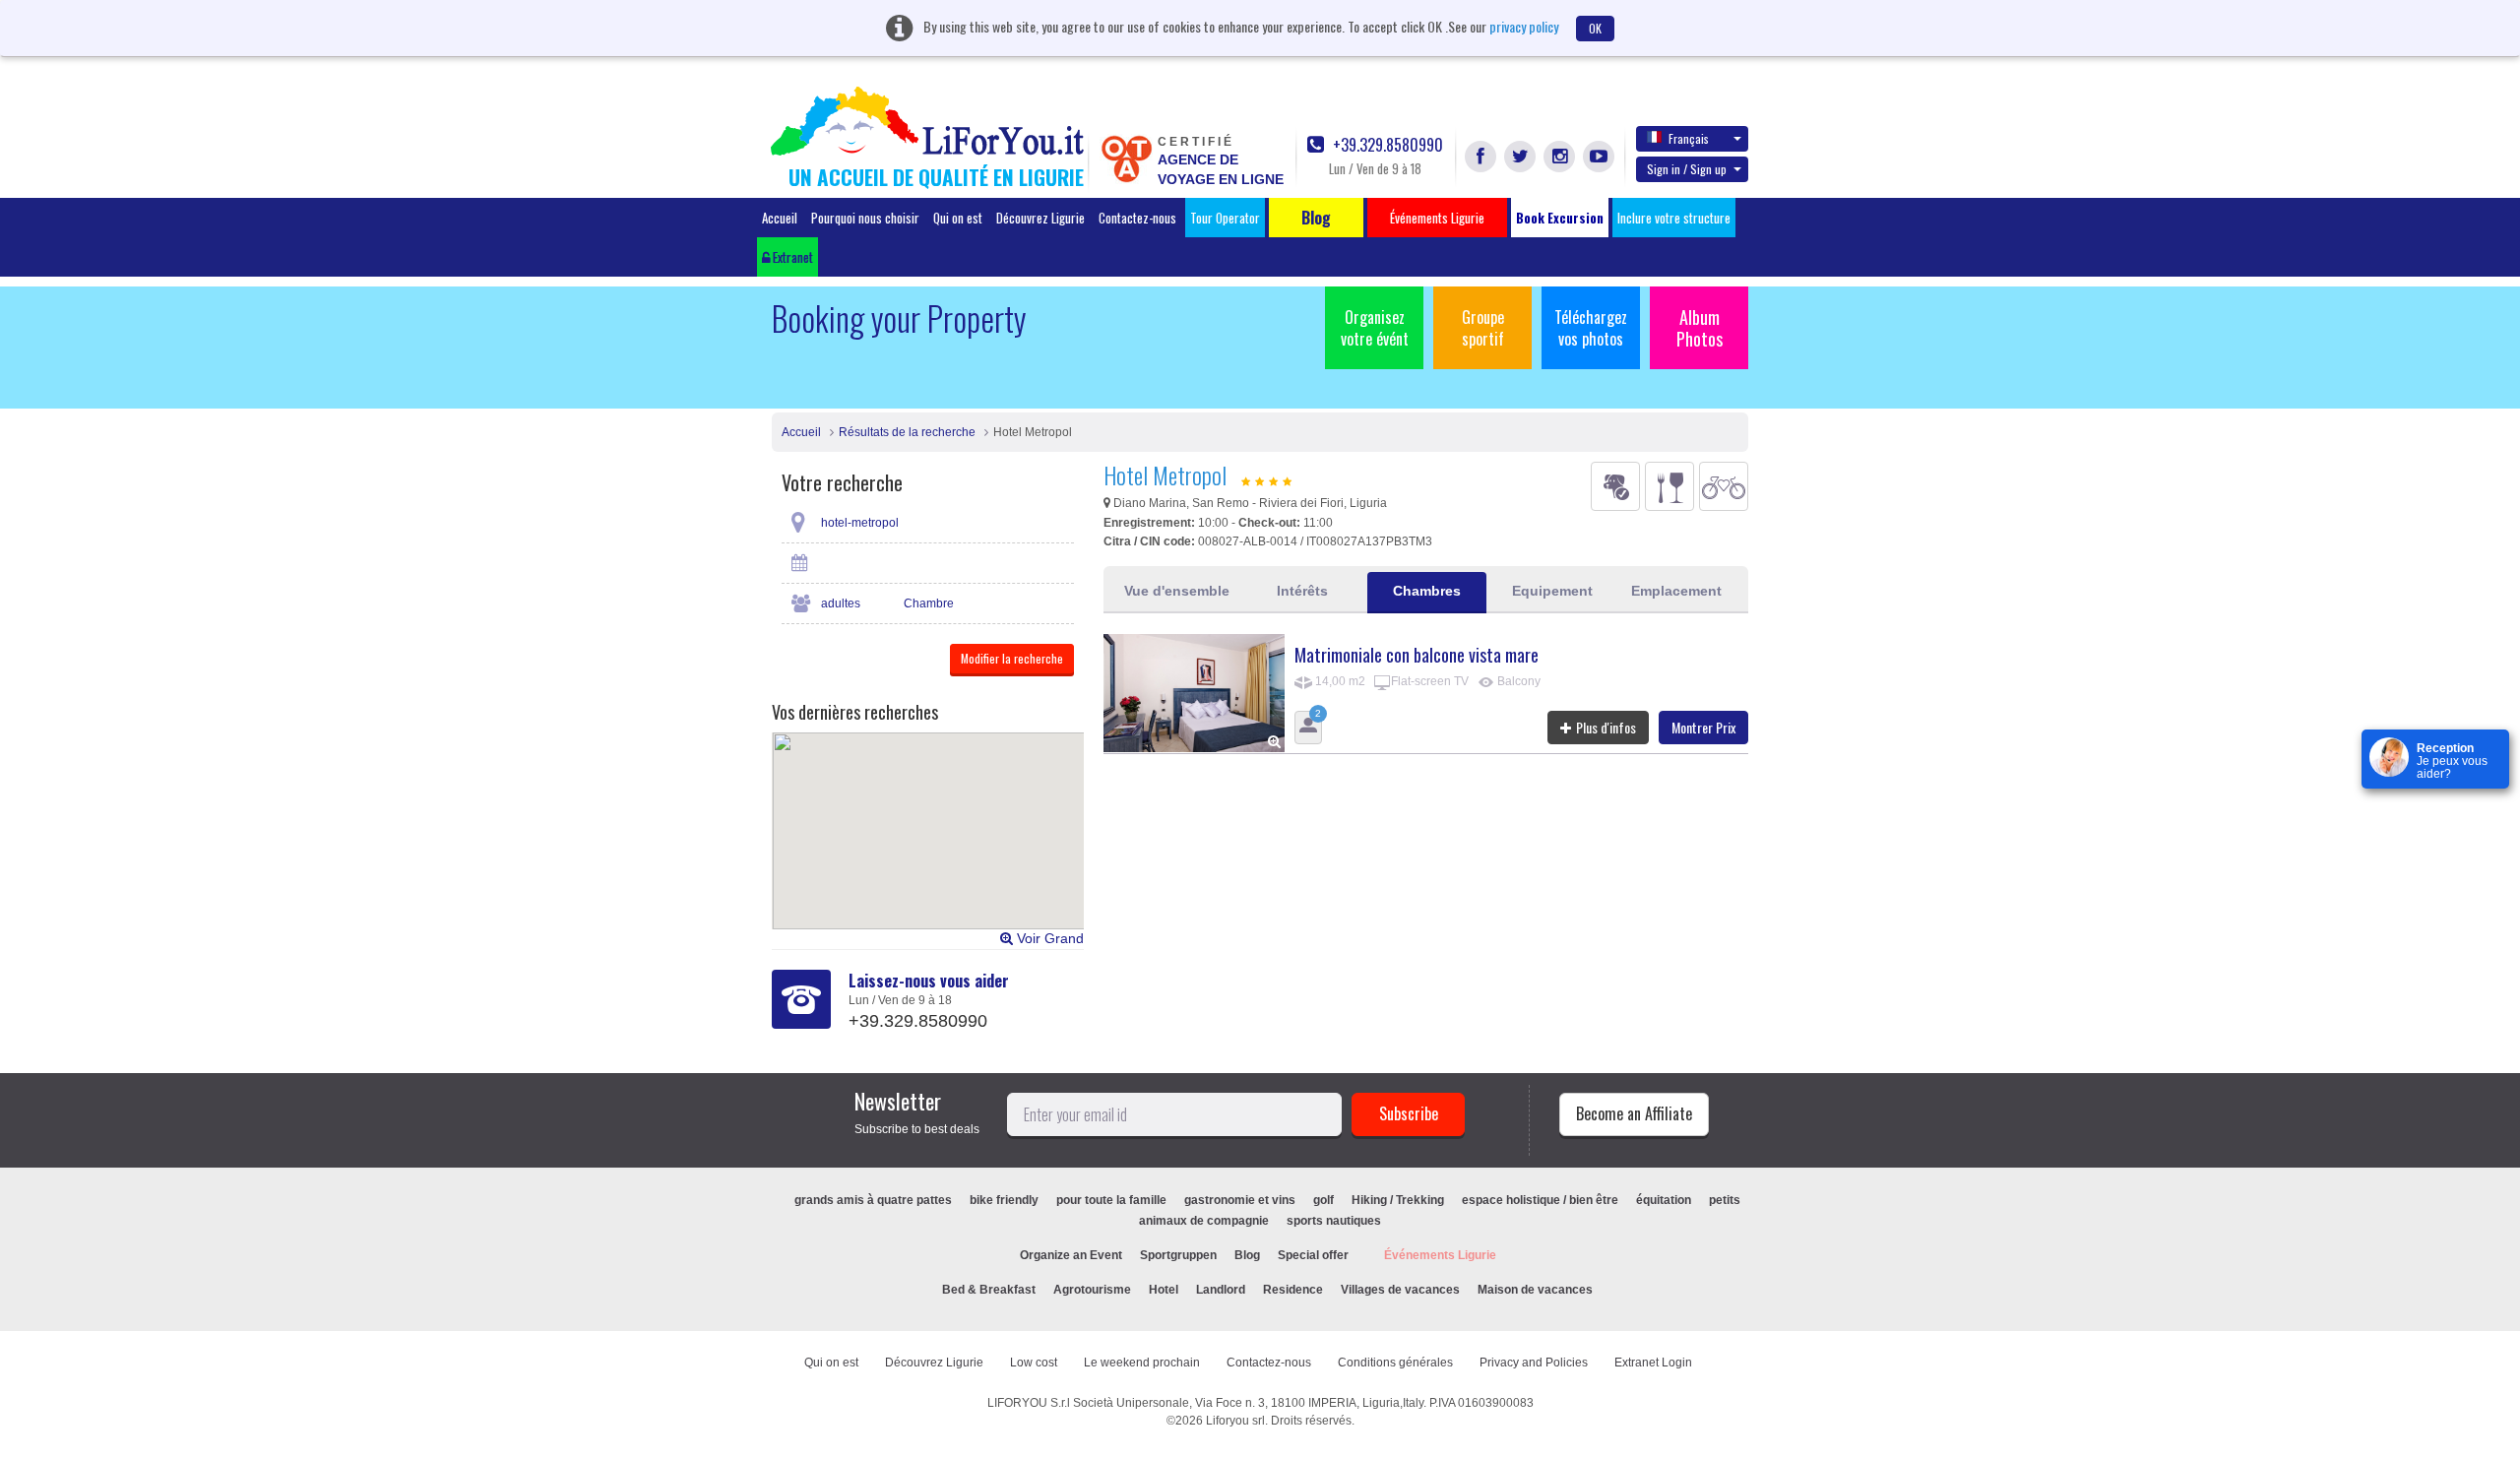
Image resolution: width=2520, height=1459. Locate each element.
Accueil (780, 218)
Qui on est (958, 218)
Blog (1247, 1255)
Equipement (1552, 591)
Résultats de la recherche (907, 432)
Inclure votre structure (1674, 218)
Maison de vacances (1535, 1290)
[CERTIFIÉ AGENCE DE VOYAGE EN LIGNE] (1126, 158)
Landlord (1221, 1290)
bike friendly (1004, 1200)
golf (1323, 1200)
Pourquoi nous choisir (865, 218)
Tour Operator (1225, 218)
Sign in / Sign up (1687, 169)
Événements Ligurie (1440, 1255)
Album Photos (1700, 328)
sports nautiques (1334, 1221)
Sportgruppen (1178, 1255)
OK (1595, 28)
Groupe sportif (1483, 328)
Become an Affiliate (1634, 1113)
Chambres (1427, 591)
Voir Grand (1048, 938)
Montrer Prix (1703, 727)
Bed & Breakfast (989, 1290)
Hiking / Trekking (1398, 1200)
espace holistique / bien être (1540, 1200)
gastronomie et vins (1240, 1200)
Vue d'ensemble (1177, 591)
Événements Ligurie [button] (1437, 218)
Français (1689, 138)
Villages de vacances (1400, 1290)
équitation (1664, 1200)
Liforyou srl (1235, 1421)
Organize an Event (1071, 1255)
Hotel (1164, 1290)
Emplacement (1676, 591)
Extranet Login (1653, 1363)
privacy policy (1524, 26)
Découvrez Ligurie (1040, 218)
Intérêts (1302, 591)
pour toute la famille (1111, 1200)
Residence (1293, 1290)
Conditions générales (1395, 1363)
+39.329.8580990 (1386, 145)
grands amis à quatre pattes (873, 1200)
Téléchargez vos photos (1591, 328)
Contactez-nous (1137, 218)
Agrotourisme (1092, 1290)
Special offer (1313, 1255)
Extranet (791, 257)
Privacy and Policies (1534, 1363)
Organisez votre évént (1375, 328)
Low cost (1034, 1363)
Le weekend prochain (1142, 1363)
